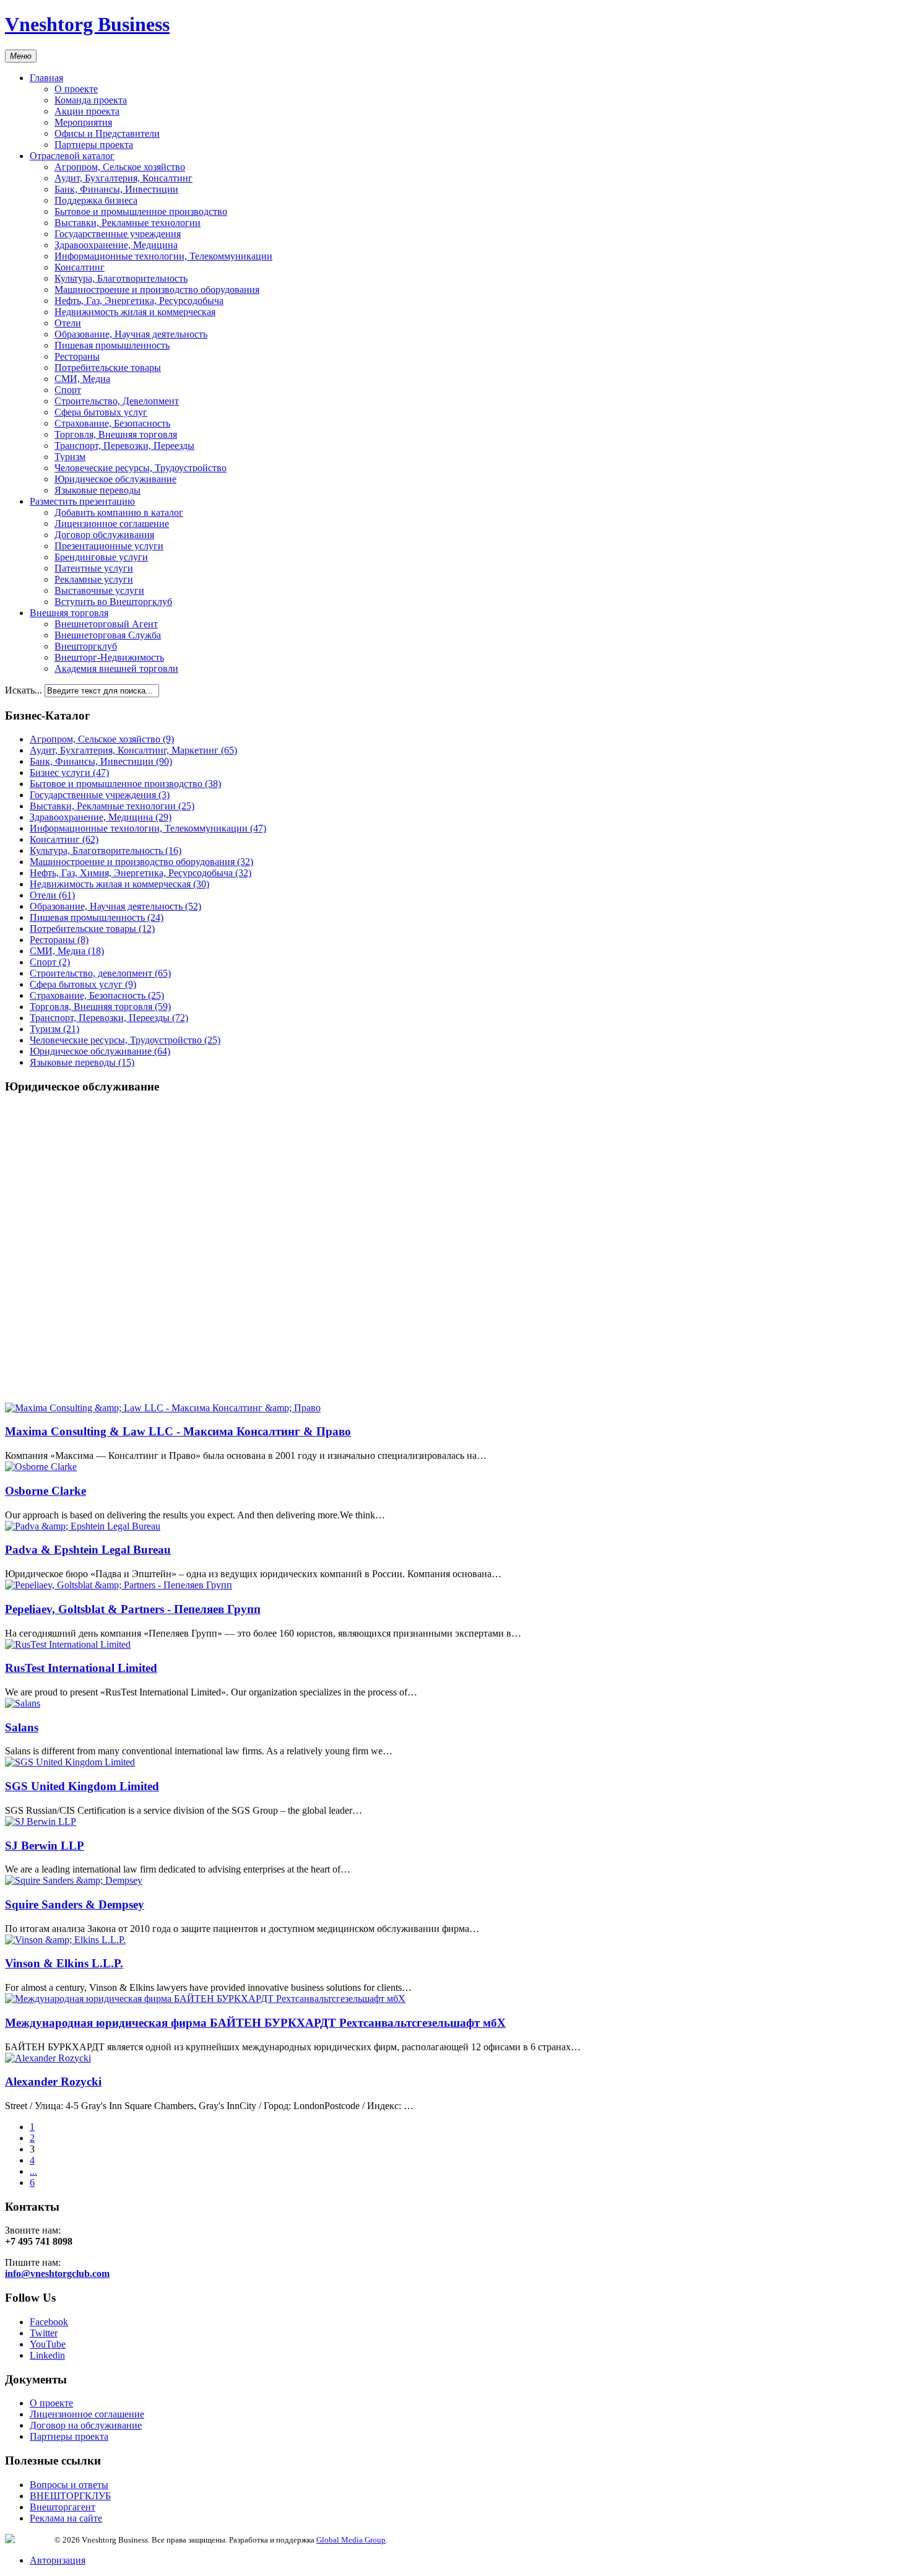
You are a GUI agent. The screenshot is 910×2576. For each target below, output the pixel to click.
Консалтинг (80, 267)
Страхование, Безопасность (112, 423)
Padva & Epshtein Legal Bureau (88, 1550)
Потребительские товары (108, 368)
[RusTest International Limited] (68, 1644)
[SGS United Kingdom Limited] (70, 1762)
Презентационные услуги (109, 546)
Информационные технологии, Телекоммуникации (163, 256)
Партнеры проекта (94, 145)
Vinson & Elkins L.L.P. (64, 1963)
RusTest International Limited (81, 1668)
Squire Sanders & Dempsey (75, 1904)
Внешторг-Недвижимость (109, 657)
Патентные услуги (94, 568)
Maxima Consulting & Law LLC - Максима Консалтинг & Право (178, 1431)
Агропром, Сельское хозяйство (120, 167)
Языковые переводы (97, 490)
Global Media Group (351, 2540)
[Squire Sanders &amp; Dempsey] (74, 1880)
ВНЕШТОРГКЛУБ (70, 2496)
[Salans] (23, 1703)
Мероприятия (83, 122)
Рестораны (77, 356)
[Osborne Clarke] (41, 1467)
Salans (22, 1727)
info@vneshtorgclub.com (57, 2274)
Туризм (70, 457)
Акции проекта (87, 111)
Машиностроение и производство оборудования (157, 289)
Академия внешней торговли (116, 668)
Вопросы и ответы (69, 2485)
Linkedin (47, 2355)
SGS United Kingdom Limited (82, 1786)
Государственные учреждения (118, 234)
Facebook (49, 2322)
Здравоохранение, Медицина (116, 245)
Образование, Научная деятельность (131, 334)
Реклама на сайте (66, 2518)
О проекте (76, 89)
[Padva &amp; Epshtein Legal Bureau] (83, 1526)
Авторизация (58, 2560)
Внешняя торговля (69, 613)
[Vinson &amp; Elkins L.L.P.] (65, 1940)
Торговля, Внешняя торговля (116, 434)
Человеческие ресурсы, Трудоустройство (141, 468)
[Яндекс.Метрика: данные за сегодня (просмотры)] (30, 2539)
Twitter (44, 2333)
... (33, 2171)
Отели (68, 323)
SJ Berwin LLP (45, 1846)
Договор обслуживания (104, 535)
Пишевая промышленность (112, 345)
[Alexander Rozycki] (48, 2058)
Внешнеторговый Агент (106, 624)
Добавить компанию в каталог (119, 512)
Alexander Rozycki (53, 2082)
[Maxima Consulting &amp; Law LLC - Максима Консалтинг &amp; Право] (163, 1408)
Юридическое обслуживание (115, 479)
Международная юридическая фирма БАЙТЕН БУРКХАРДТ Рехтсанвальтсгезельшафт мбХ (255, 2023)
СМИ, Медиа (82, 379)
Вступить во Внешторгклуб (113, 602)
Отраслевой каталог (72, 156)
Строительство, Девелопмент (117, 401)
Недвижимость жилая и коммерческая (135, 312)
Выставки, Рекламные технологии (128, 223)
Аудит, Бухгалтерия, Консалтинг (123, 178)
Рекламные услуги (94, 579)
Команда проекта (91, 100)
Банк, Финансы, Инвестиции (116, 189)
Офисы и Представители (107, 133)
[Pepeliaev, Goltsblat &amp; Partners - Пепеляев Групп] (119, 1585)
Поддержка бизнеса (96, 200)
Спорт (68, 390)
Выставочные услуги (99, 590)
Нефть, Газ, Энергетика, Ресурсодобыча (139, 301)
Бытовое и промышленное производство (141, 211)
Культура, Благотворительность (121, 278)
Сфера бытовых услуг (101, 412)
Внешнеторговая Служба (108, 635)
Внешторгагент (63, 2507)
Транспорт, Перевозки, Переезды (124, 446)
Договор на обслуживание (86, 2425)
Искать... (24, 690)
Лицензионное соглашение (112, 524)
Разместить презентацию (82, 501)
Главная (46, 78)
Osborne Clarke (45, 1491)
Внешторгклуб (86, 646)
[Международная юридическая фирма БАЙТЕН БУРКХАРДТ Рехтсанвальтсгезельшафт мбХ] (205, 1999)
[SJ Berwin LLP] (41, 1821)
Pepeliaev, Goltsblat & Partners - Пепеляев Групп (133, 1609)
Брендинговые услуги (101, 557)
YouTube (48, 2344)
